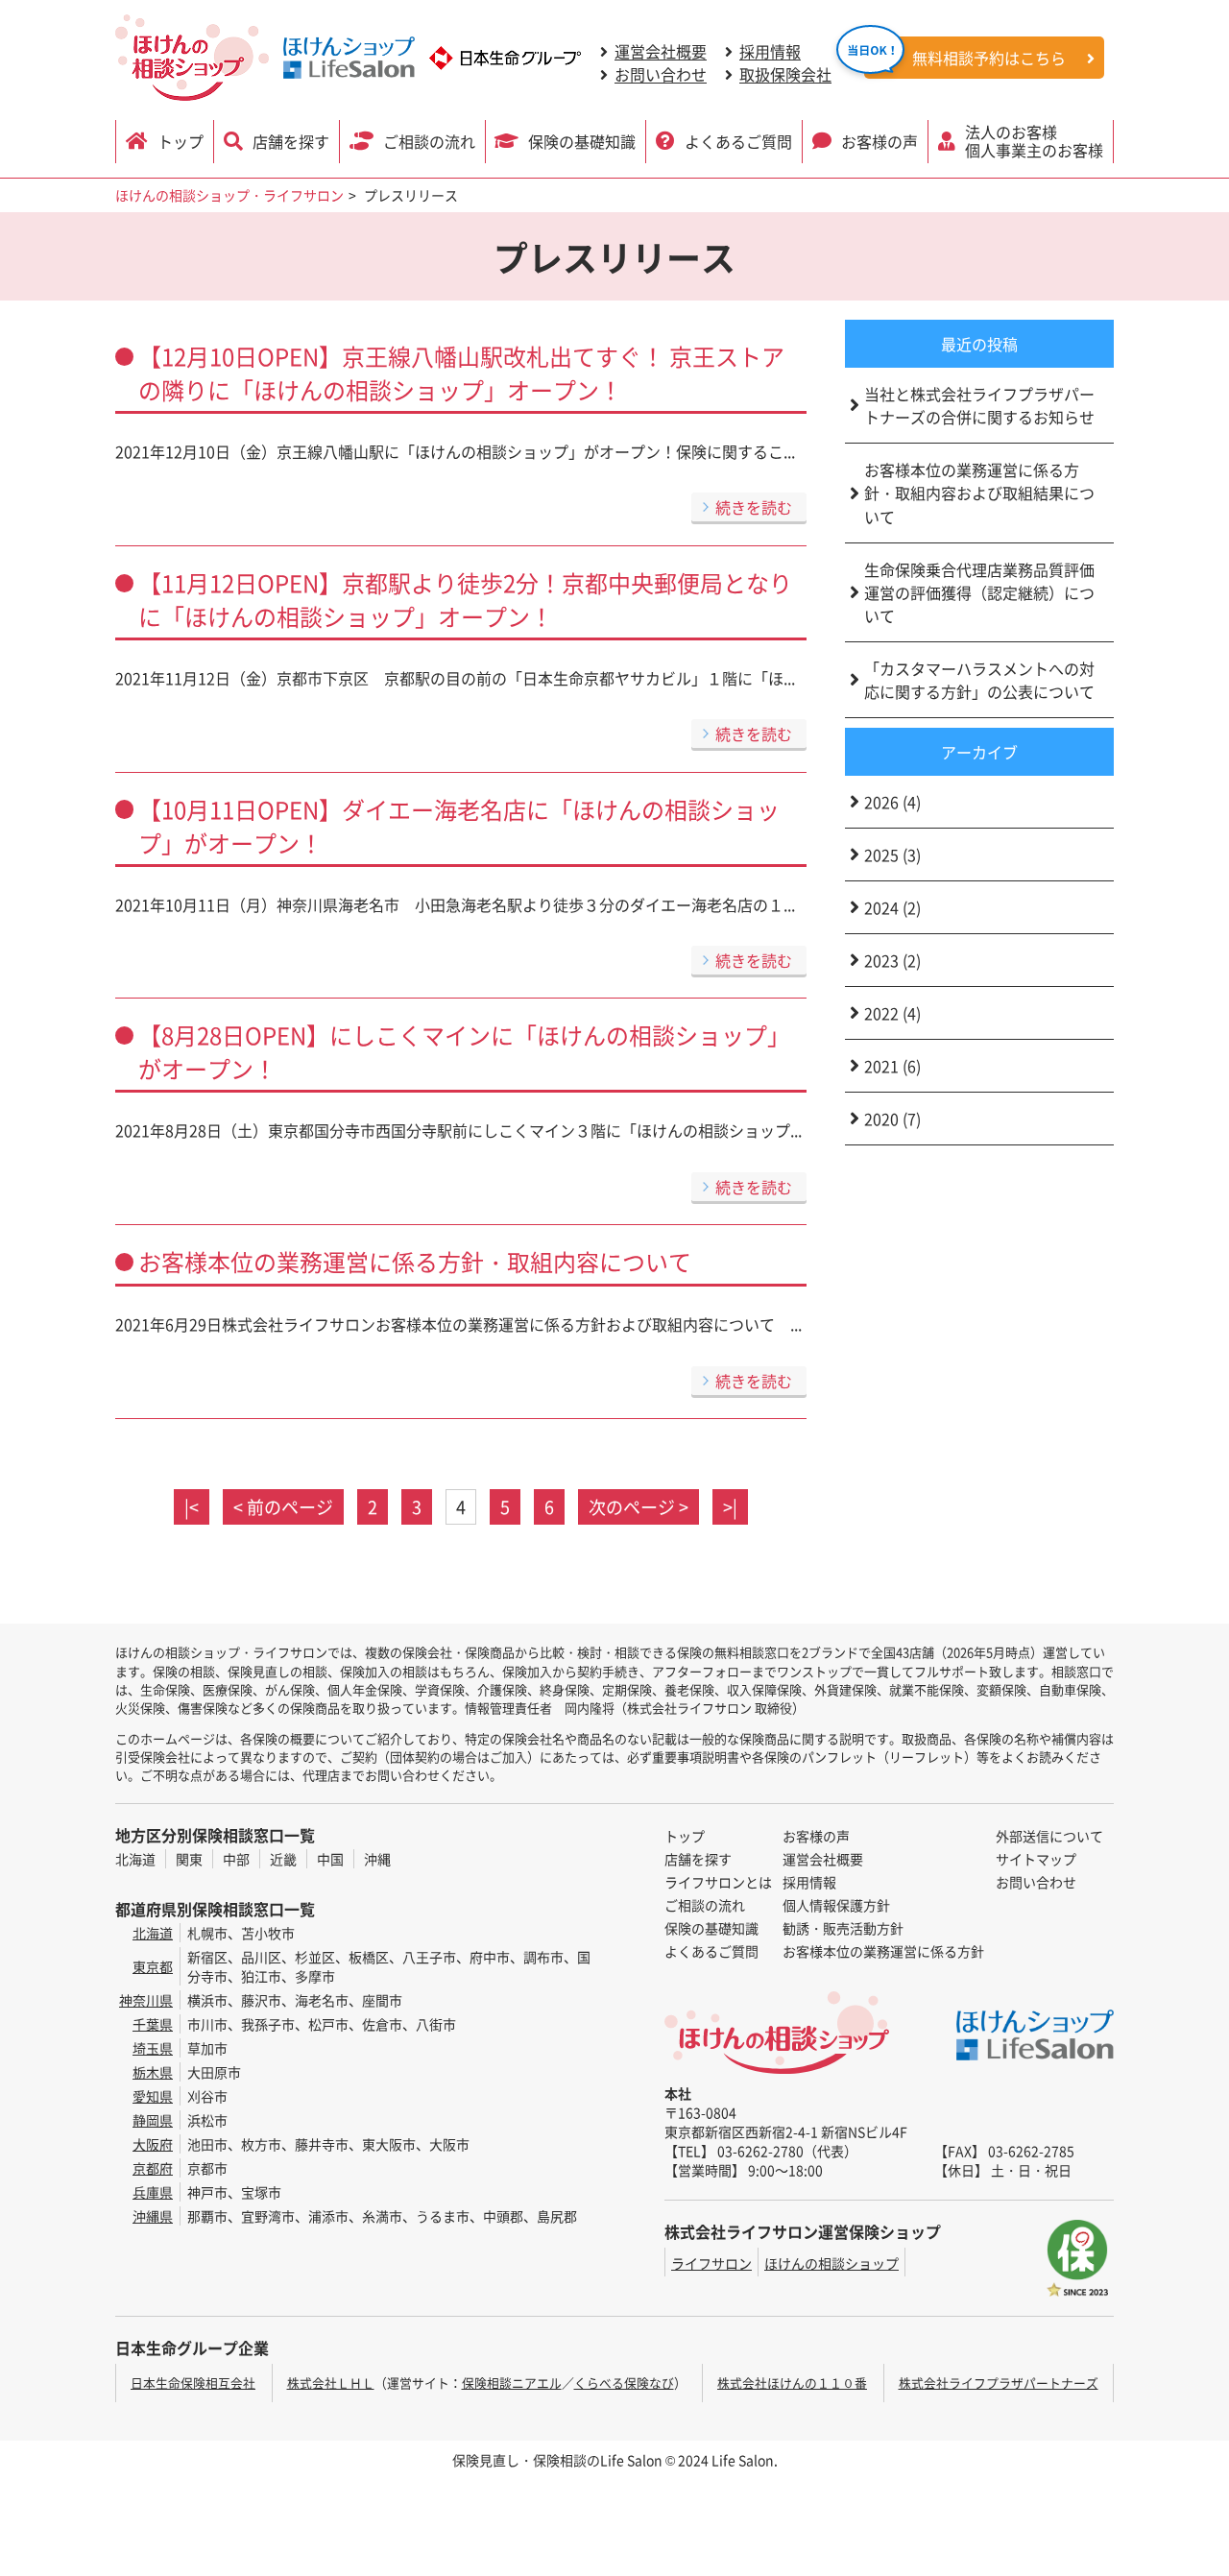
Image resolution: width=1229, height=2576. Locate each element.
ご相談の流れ (429, 141)
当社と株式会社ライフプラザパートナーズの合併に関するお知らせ (979, 405)
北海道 (135, 1859)
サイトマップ (1036, 1859)
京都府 (153, 2168)
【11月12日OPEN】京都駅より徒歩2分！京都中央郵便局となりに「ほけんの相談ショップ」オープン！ (465, 599)
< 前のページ (283, 1506)
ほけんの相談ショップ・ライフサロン (229, 195)
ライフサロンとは (718, 1882)
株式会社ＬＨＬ (331, 2383)
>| (730, 1506)
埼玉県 (153, 2048)
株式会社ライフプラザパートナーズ (999, 2383)
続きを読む (754, 507)
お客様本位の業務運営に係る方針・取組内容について (415, 1261)
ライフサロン (711, 2263)
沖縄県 (153, 2216)
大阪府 (153, 2144)
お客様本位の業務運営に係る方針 (883, 1951)
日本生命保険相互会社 (193, 2383)
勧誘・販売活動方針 (843, 1928)
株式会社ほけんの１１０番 (792, 2383)
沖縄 (377, 1859)
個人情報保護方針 (836, 1905)
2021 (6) (892, 1066)
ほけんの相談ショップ (831, 2263)
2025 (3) (892, 855)
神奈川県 (146, 2000)
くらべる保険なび (624, 2383)
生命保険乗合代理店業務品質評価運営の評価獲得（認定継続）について (979, 592)
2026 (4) (892, 802)
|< (192, 1506)
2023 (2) (892, 960)
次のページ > (639, 1506)
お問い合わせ (661, 74)
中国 (330, 1859)
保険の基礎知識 (582, 141)
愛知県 (153, 2096)
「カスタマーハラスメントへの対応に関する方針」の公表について (979, 680)
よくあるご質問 (738, 141)
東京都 (153, 1966)
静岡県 (153, 2120)
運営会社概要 (661, 51)
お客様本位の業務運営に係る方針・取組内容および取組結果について (979, 493)
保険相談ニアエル (512, 2383)
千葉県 (153, 2024)
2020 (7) (892, 1119)
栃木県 (153, 2072)
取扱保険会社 (785, 74)
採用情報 (770, 51)
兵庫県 (153, 2192)
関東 (189, 1859)
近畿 (283, 1859)
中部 (236, 1859)
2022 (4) (892, 1013)
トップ (181, 141)
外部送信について (1049, 1836)
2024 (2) (892, 907)
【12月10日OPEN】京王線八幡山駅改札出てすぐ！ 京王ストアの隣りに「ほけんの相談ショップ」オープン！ (461, 373)
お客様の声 (880, 141)
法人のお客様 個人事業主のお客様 (1034, 141)
